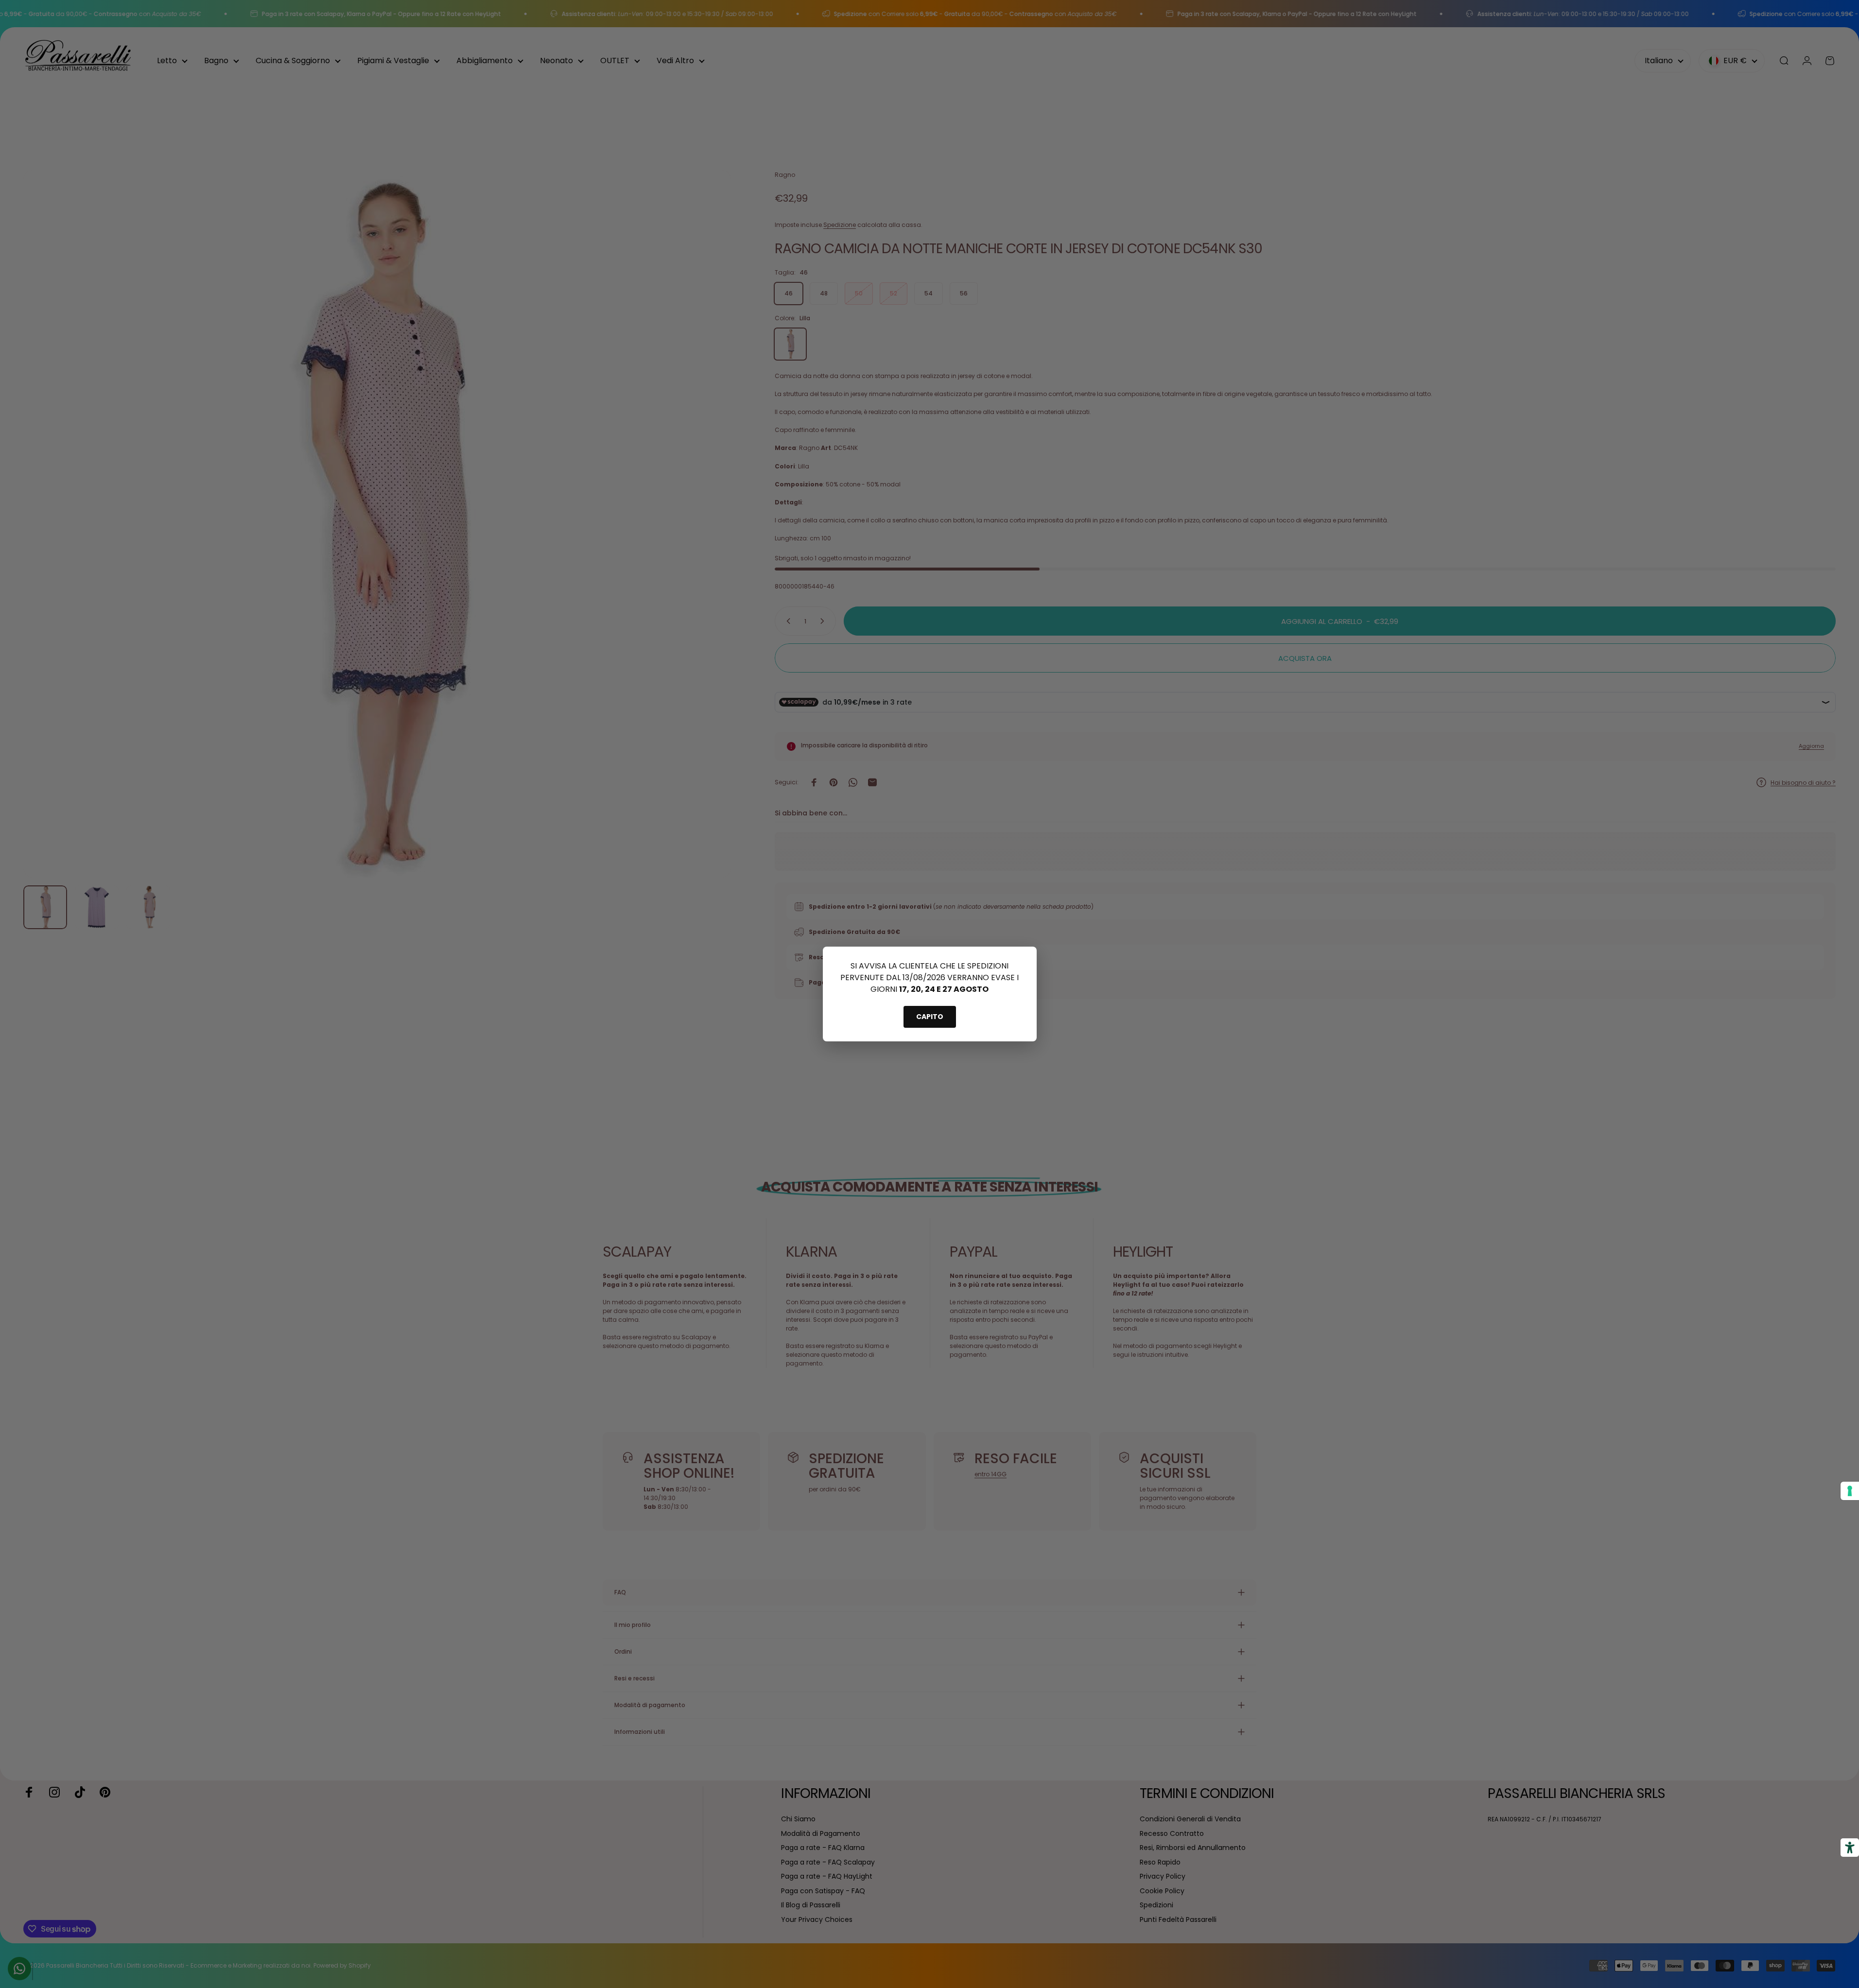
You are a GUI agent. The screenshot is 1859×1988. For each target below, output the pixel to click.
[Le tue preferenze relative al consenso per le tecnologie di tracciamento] (1850, 1491)
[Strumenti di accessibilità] (1850, 1848)
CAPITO (930, 1017)
